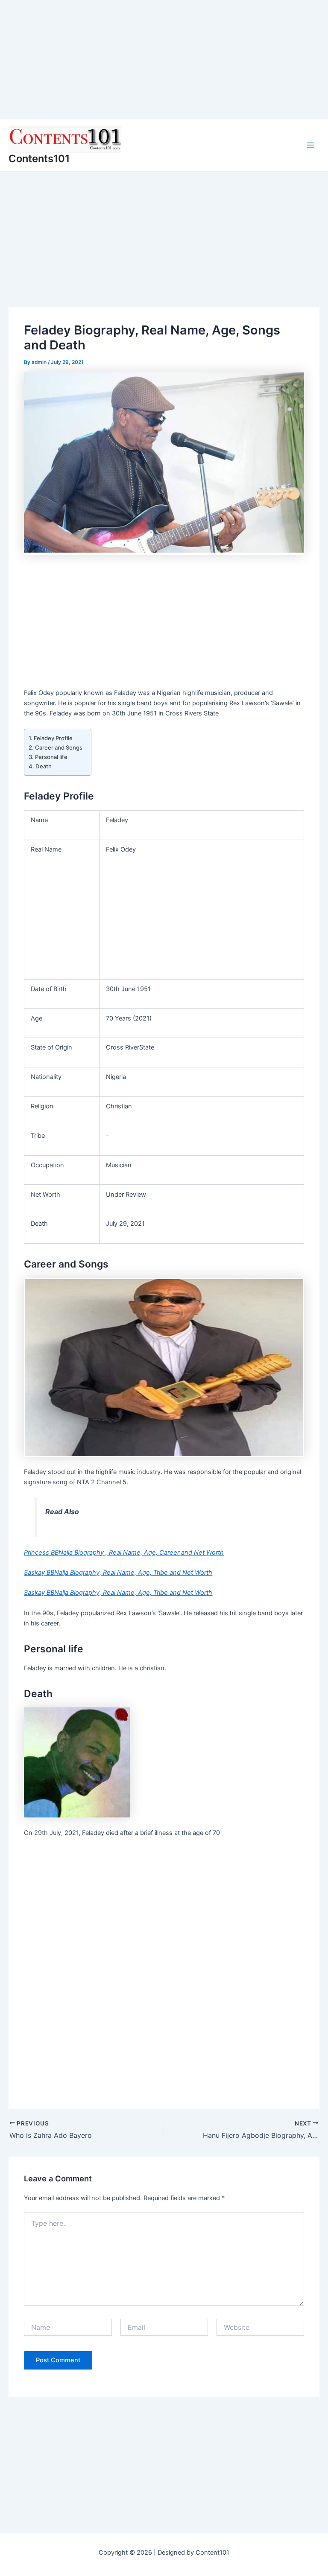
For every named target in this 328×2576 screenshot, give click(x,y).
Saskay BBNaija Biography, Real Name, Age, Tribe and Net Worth (118, 1573)
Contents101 (39, 158)
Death (44, 766)
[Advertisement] (164, 60)
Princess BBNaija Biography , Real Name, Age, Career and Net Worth (124, 1553)
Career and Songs (59, 747)
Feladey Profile (53, 738)
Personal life (51, 757)
